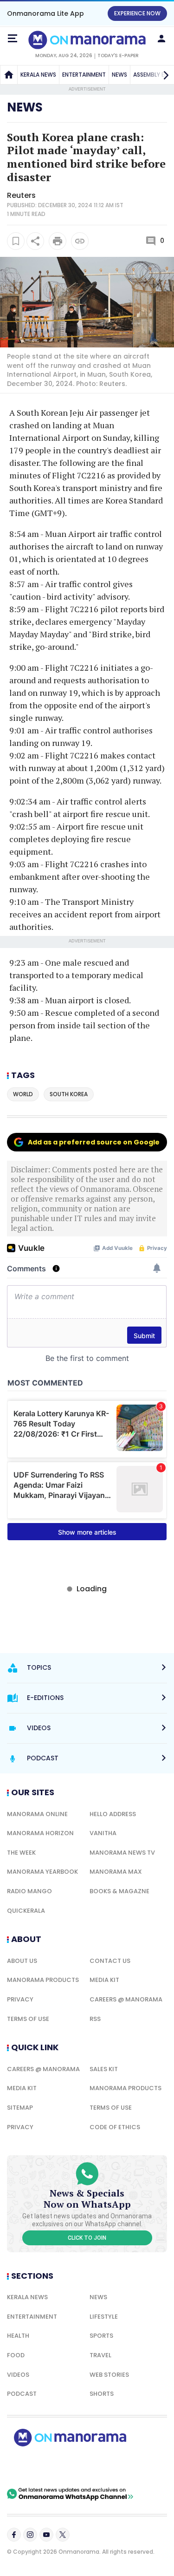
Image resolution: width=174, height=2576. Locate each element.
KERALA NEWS (38, 75)
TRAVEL (100, 2355)
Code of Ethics (115, 2127)
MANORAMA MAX (116, 1872)
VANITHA (103, 1833)
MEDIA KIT (104, 1980)
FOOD (16, 2355)
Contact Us (110, 1961)
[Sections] (13, 39)
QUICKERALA (26, 1911)
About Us (22, 1961)
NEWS (119, 75)
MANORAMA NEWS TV (122, 1853)
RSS (95, 2019)
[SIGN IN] (161, 39)
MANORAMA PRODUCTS (43, 1980)
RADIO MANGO (29, 1891)
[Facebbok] (14, 2535)
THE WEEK (21, 1853)
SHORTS (102, 2394)
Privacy (20, 1999)
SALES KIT (104, 2069)
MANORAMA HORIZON (40, 1833)
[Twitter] (63, 2535)
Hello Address (113, 1814)
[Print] (58, 241)
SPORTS (101, 2336)
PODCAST (22, 2394)
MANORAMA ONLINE (37, 1814)
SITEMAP (20, 2108)
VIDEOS (18, 2375)
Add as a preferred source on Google (94, 1142)
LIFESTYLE (104, 2317)
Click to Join (87, 2238)
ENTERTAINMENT (84, 75)
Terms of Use (28, 2019)
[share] (35, 241)
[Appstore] (102, 2467)
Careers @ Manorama (126, 1999)
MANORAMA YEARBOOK (42, 1872)
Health (18, 2336)
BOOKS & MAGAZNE (119, 1891)
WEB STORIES (109, 2375)
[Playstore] (37, 2467)
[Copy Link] (80, 241)
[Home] (9, 75)
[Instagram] (30, 2535)
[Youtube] (46, 2535)
